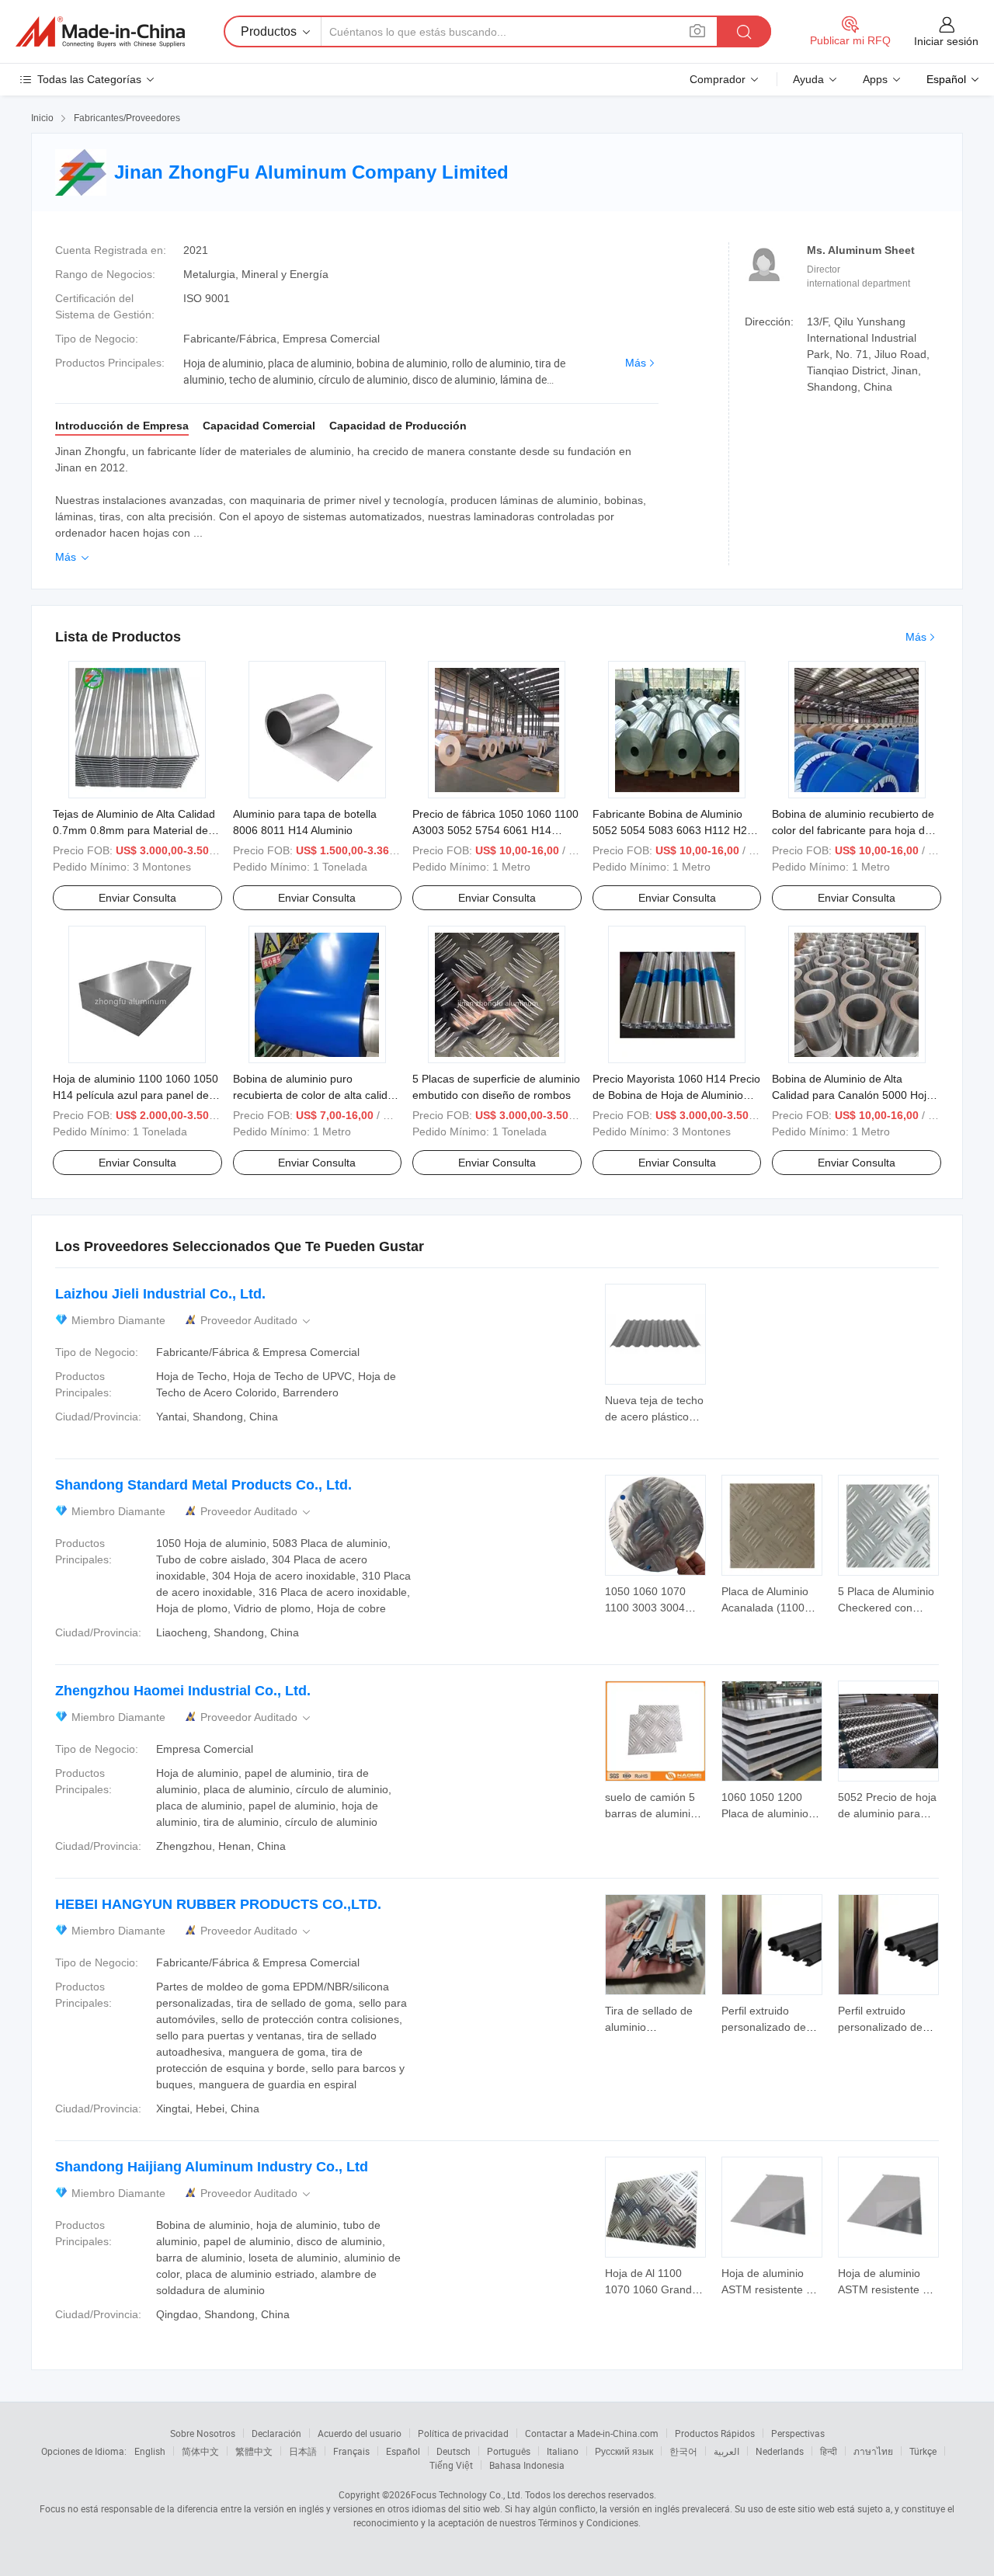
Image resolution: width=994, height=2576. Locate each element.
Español (403, 2451)
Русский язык (624, 2451)
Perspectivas (798, 2433)
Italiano (563, 2451)
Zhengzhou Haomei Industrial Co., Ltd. (183, 1691)
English (150, 2451)
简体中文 (200, 2451)
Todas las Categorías (89, 79)
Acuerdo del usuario (360, 2433)
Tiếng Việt (451, 2465)
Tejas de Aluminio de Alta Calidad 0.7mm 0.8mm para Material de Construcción (134, 830)
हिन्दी (829, 2451)
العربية (726, 2451)
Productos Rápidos (715, 2433)
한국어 (683, 2451)
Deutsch (454, 2451)
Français (351, 2451)
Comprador (718, 79)
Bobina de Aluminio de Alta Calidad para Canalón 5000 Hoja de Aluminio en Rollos (852, 1095)
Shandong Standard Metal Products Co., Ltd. (203, 1485)
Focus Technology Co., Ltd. (467, 2494)
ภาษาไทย (873, 2451)
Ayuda (808, 79)
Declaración (276, 2433)
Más (636, 363)
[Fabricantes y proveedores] (100, 32)
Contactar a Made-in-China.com (592, 2433)
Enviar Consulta (137, 898)
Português (509, 2451)
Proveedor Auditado (257, 1321)
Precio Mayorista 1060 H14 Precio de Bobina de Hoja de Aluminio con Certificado (676, 1095)
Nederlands (780, 2451)
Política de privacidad (463, 2433)
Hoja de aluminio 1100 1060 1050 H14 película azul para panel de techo (136, 1095)
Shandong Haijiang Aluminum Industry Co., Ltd (212, 2167)
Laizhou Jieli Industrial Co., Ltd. (160, 1294)
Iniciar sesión (946, 41)
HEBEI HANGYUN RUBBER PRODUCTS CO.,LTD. (218, 1904)
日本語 (303, 2451)
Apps (875, 79)
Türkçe (923, 2451)
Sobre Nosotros (203, 2433)
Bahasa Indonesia (527, 2465)
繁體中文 (254, 2451)
